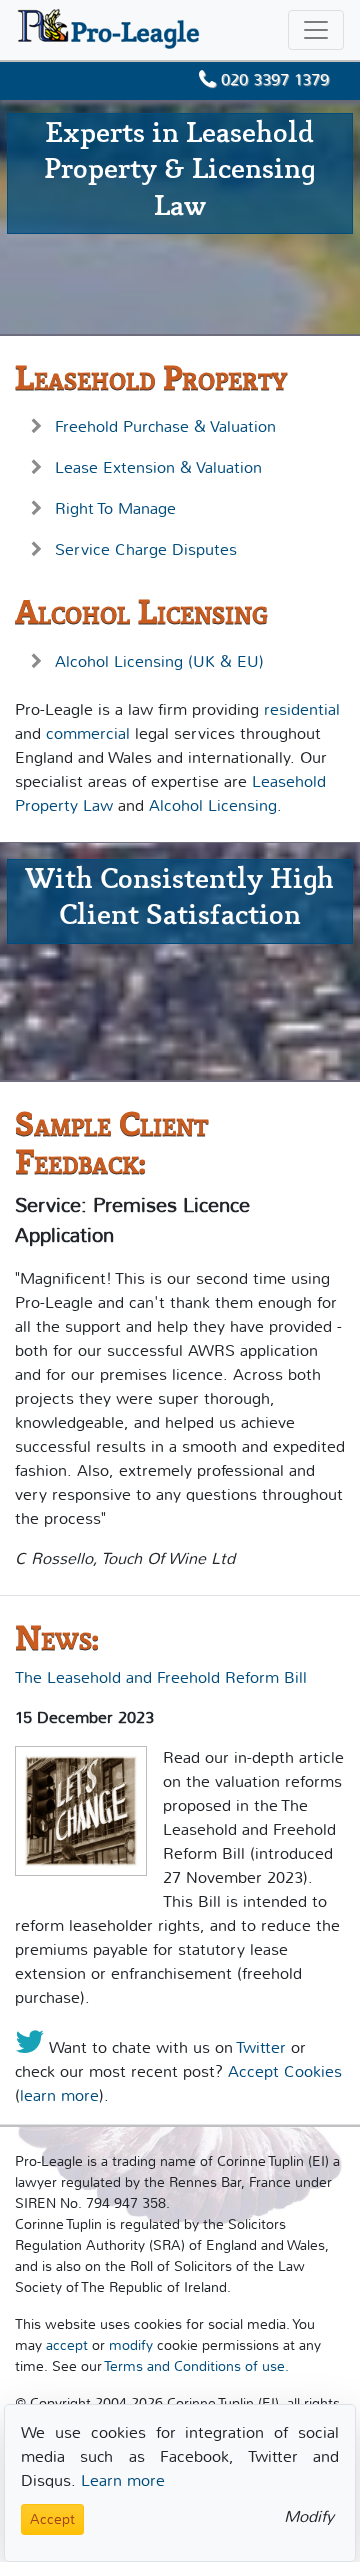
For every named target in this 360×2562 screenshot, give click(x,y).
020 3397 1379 (272, 79)
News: (57, 1638)
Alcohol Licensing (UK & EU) (159, 661)
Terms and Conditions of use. (196, 2366)
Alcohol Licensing (141, 612)
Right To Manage (115, 508)
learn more (59, 2095)
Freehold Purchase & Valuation (165, 426)
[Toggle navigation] (316, 30)
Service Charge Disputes (146, 549)
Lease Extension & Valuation (158, 467)
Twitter (261, 2047)
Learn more (123, 2480)
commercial (88, 733)
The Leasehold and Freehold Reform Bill (161, 1677)
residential (302, 709)
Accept (52, 2519)
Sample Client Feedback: (111, 1143)
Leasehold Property (151, 378)
